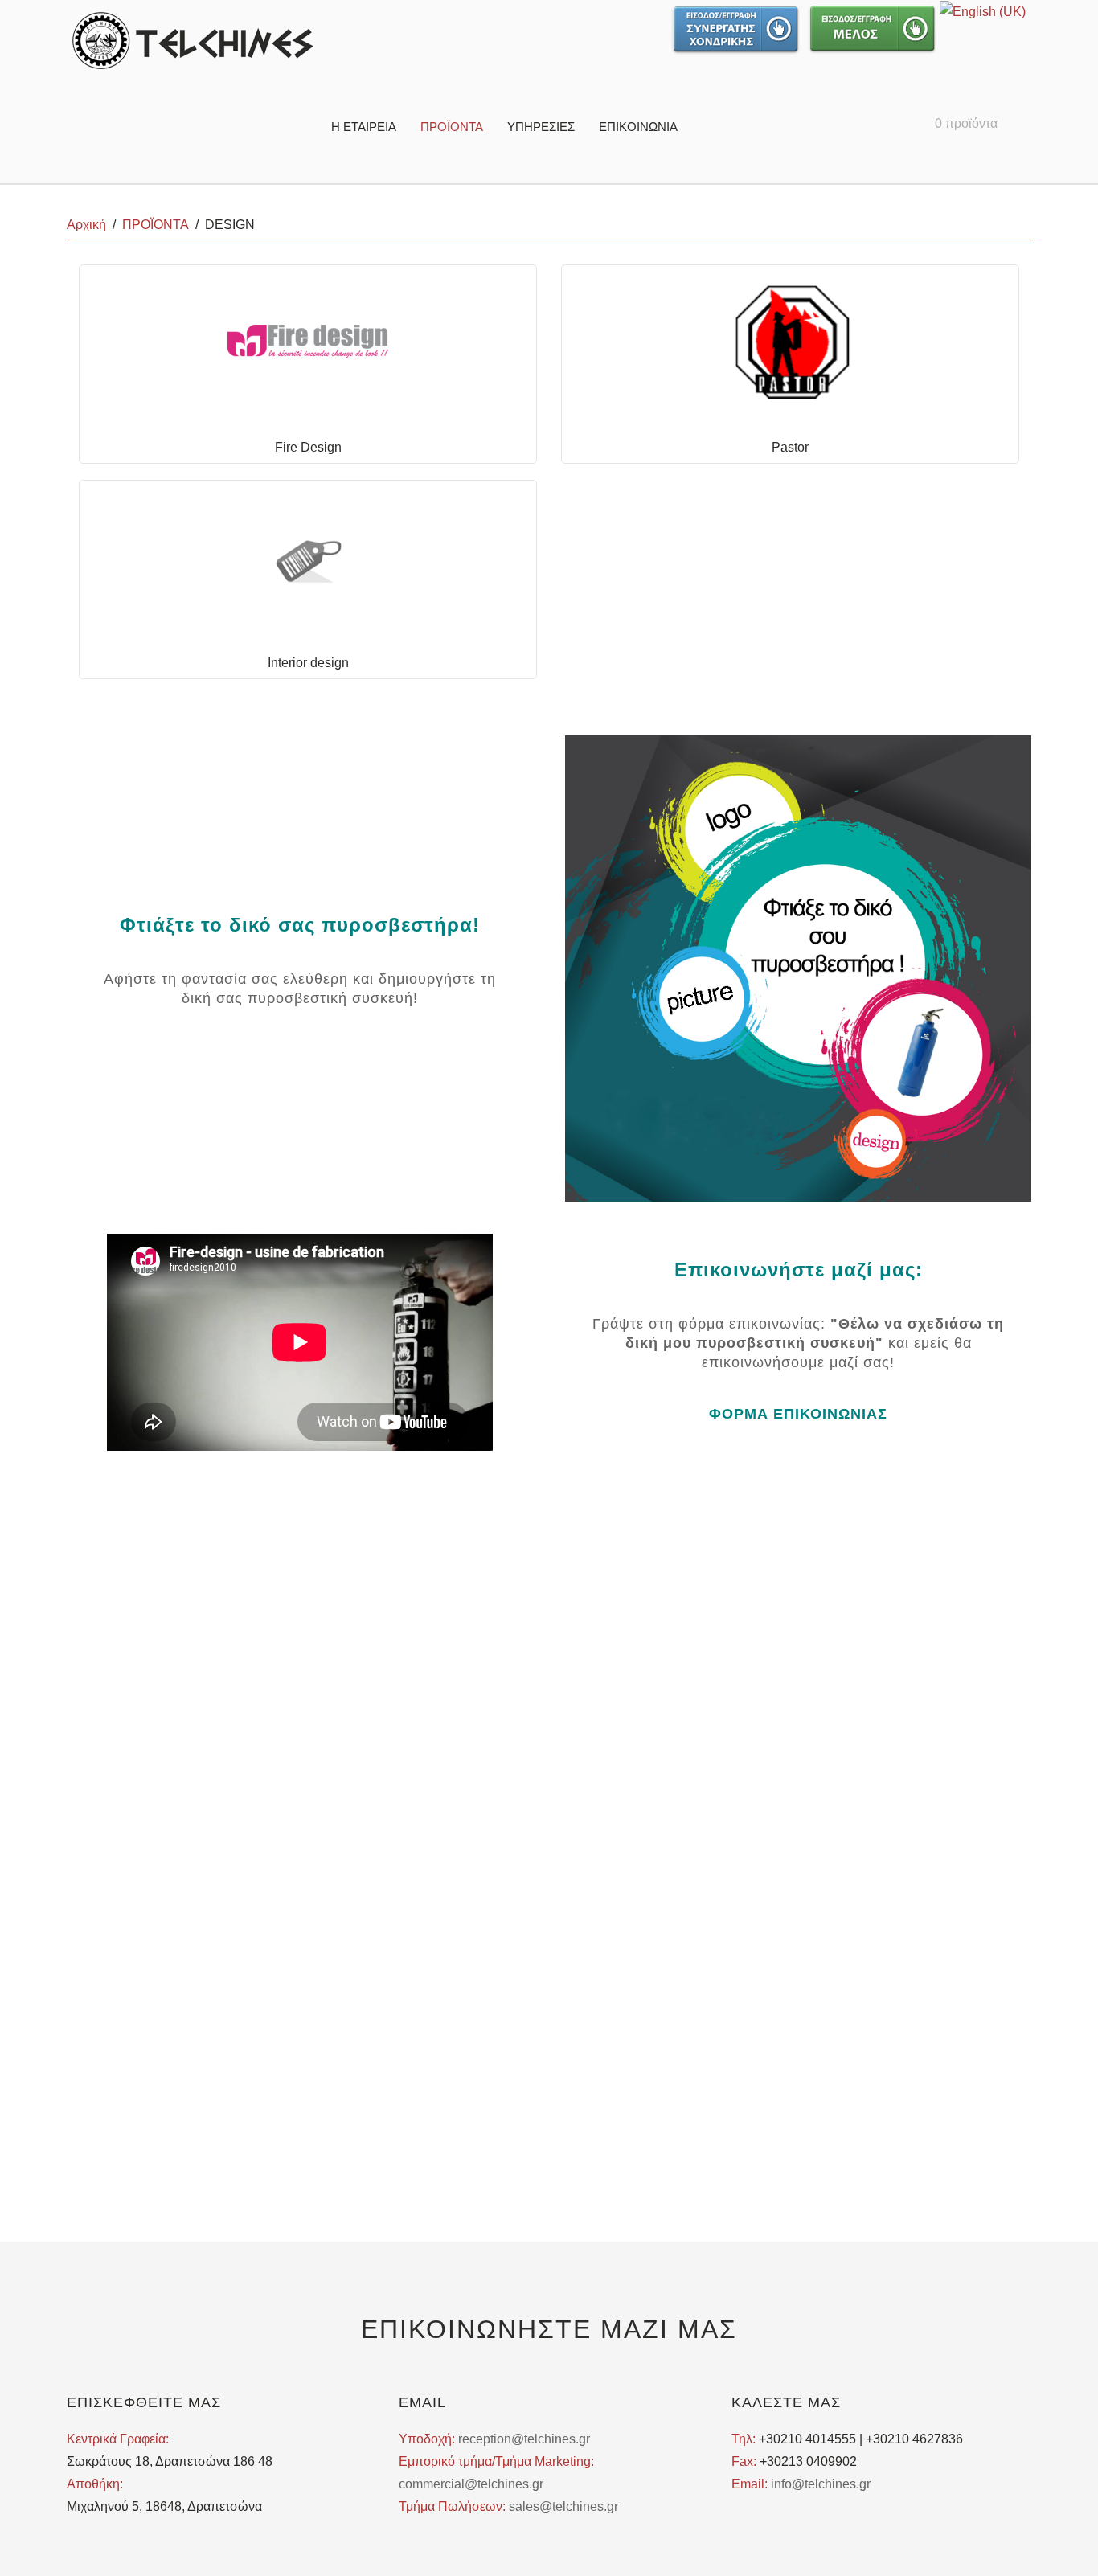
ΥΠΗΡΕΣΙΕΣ (541, 127)
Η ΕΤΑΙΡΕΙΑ (364, 127)
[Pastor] (790, 340)
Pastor (790, 447)
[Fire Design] (308, 340)
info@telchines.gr (821, 2484)
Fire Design (308, 447)
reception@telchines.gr (524, 2439)
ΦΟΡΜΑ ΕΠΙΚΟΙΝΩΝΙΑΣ (798, 1414)
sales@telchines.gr (563, 2506)
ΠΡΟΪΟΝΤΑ (452, 127)
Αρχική (86, 225)
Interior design (308, 663)
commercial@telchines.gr (471, 2484)
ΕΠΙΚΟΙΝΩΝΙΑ (638, 127)
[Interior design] (308, 556)
